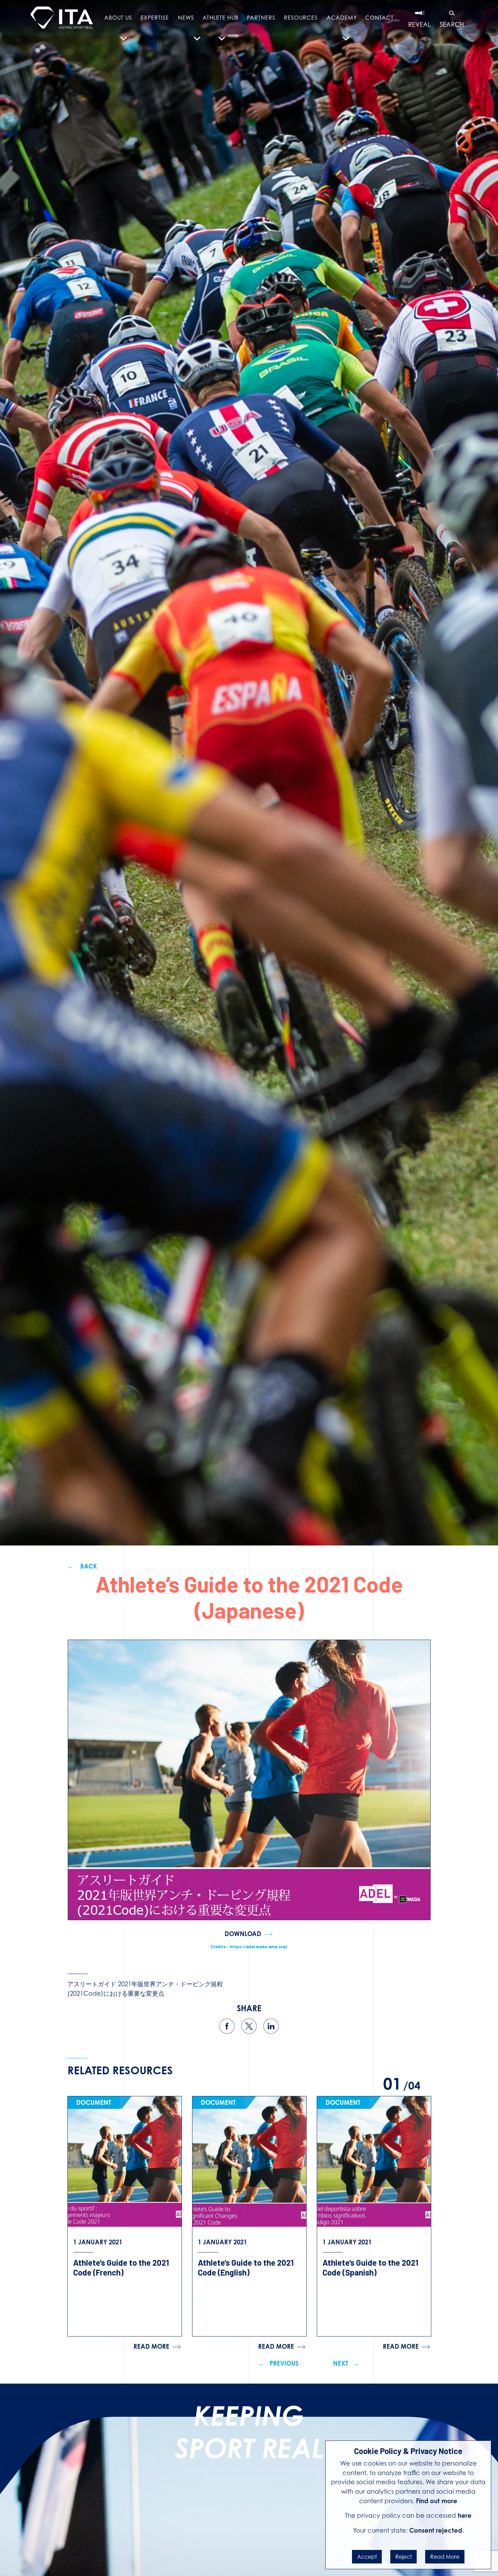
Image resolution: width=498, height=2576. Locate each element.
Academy (342, 18)
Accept (367, 2557)
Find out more (437, 2501)
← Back (82, 1566)
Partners (261, 18)
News (186, 18)
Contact (379, 18)
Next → (346, 2363)
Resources (301, 18)
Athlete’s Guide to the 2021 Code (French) (121, 2267)
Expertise (155, 18)
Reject (403, 2557)
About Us (118, 18)
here (465, 2515)
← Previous (279, 2363)
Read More (445, 2557)
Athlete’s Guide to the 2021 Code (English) (246, 2267)
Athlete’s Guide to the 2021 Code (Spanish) (370, 2267)
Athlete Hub (221, 18)
